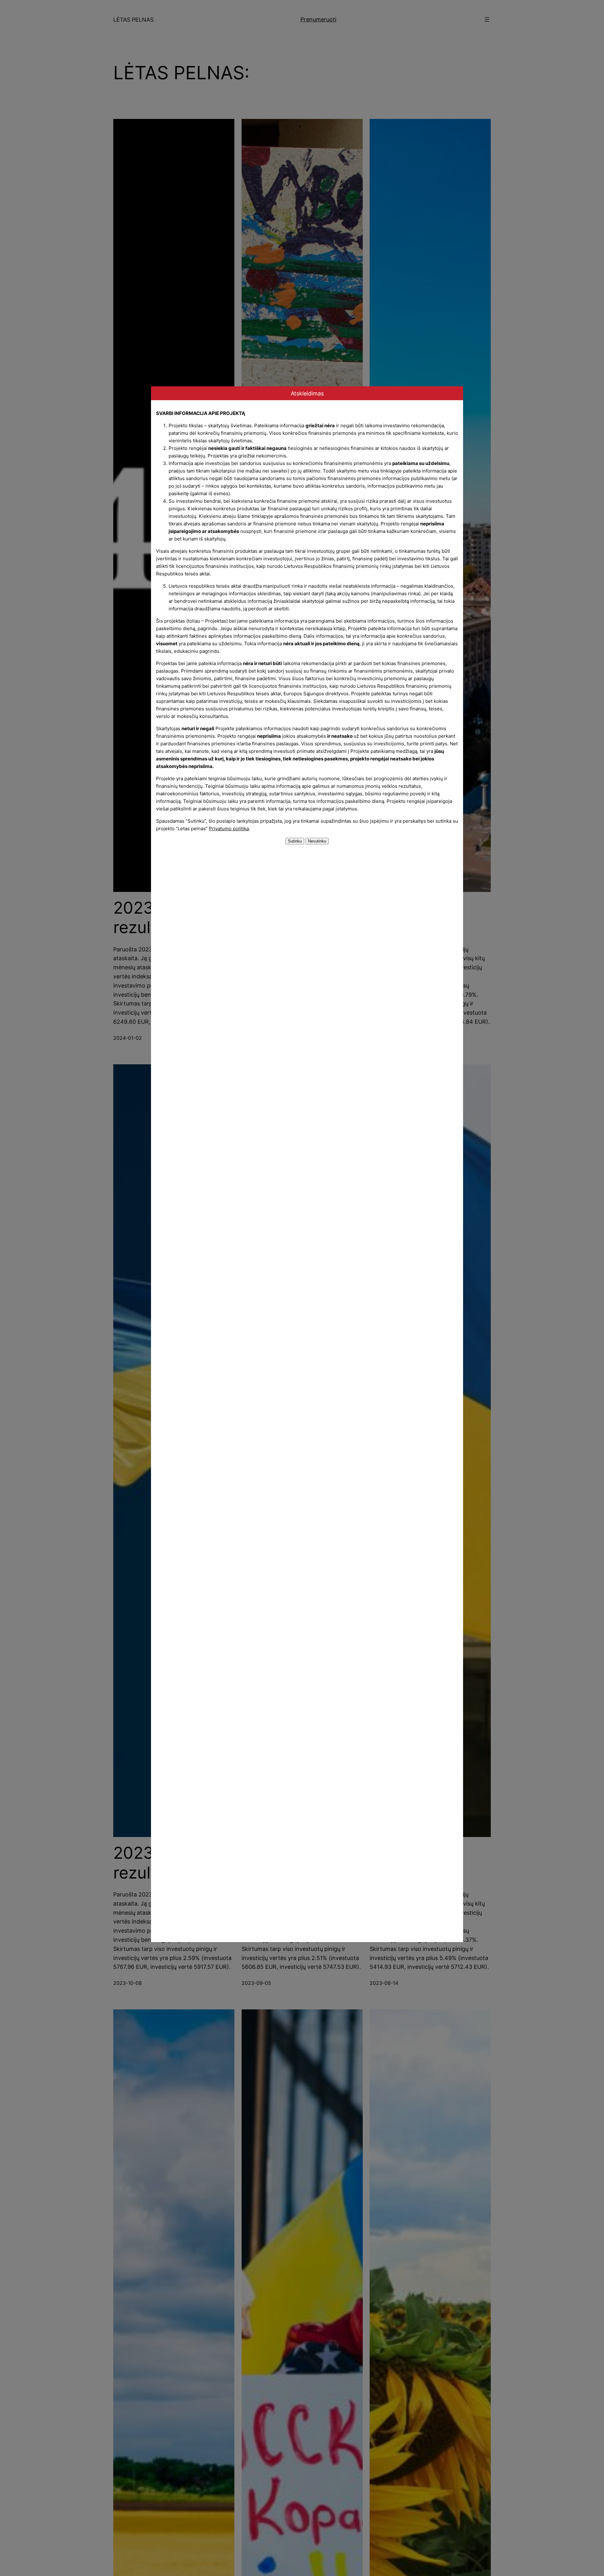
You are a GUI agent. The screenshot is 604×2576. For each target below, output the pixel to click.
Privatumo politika (229, 829)
